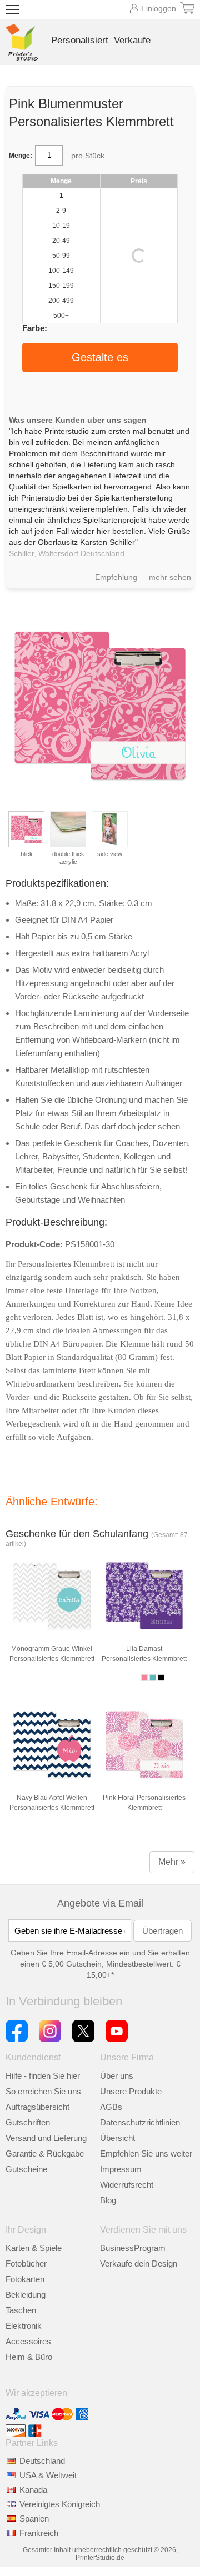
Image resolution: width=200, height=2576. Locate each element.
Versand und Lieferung (46, 2138)
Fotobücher (26, 2264)
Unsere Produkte (131, 2091)
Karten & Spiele (34, 2248)
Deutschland (42, 2461)
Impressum (121, 2169)
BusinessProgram (133, 2248)
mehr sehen (170, 577)
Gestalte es (100, 357)
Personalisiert (80, 40)
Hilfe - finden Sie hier (43, 2076)
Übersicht (117, 2138)
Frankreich (39, 2533)
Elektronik (24, 2326)
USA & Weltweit (48, 2475)
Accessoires (28, 2341)
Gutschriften (28, 2122)
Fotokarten (25, 2279)
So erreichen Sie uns (43, 2091)
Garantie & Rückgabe (45, 2154)
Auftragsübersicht (37, 2107)
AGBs (111, 2107)
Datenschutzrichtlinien (140, 2122)
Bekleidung (26, 2295)
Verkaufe (132, 40)
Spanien (34, 2519)
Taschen (21, 2310)
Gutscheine (26, 2169)
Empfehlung (116, 577)
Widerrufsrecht (127, 2185)
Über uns (117, 2076)
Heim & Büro (29, 2357)
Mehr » (172, 1862)
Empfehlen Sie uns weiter (146, 2154)
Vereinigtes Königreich (60, 2504)
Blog (108, 2200)
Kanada (33, 2490)
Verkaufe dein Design (139, 2264)
